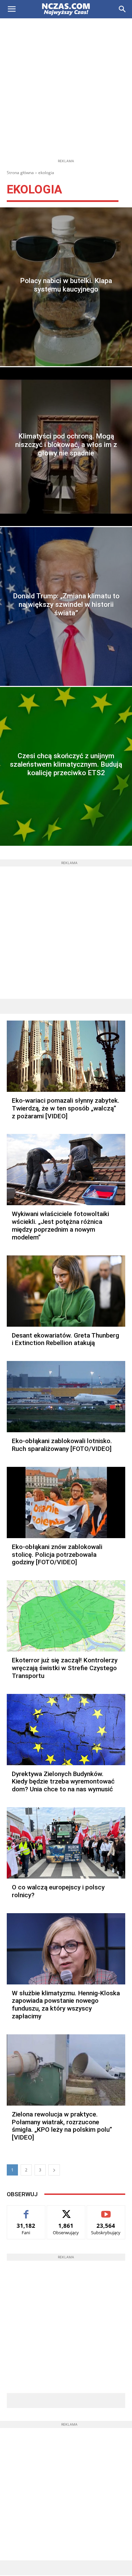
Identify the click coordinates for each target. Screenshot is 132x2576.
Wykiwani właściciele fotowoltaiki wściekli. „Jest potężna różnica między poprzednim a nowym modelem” (60, 1225)
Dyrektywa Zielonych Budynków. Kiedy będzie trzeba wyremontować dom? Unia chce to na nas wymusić (63, 1782)
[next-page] (54, 2170)
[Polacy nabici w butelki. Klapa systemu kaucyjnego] (66, 287)
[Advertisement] (66, 88)
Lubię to (26, 2211)
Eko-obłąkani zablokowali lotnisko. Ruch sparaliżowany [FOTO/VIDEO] (62, 1445)
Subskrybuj (106, 2211)
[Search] (123, 9)
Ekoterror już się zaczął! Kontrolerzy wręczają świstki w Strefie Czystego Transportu (65, 1668)
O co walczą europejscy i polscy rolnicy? (58, 1891)
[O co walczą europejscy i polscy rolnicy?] (66, 1843)
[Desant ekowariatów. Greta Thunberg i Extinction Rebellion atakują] (66, 1291)
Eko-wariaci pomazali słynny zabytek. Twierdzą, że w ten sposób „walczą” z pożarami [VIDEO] (66, 1108)
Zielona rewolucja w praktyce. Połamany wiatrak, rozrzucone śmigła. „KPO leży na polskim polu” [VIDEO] (62, 2126)
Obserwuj (66, 2211)
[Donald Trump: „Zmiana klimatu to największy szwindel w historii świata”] (66, 606)
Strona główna (20, 173)
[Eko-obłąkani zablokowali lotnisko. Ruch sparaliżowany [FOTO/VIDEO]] (66, 1397)
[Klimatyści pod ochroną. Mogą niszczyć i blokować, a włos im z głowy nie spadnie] (66, 447)
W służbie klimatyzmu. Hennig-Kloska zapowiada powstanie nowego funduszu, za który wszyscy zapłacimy (66, 2005)
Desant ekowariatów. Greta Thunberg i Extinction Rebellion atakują (65, 1339)
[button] (12, 9)
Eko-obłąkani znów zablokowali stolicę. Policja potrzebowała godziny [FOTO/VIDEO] (57, 1555)
